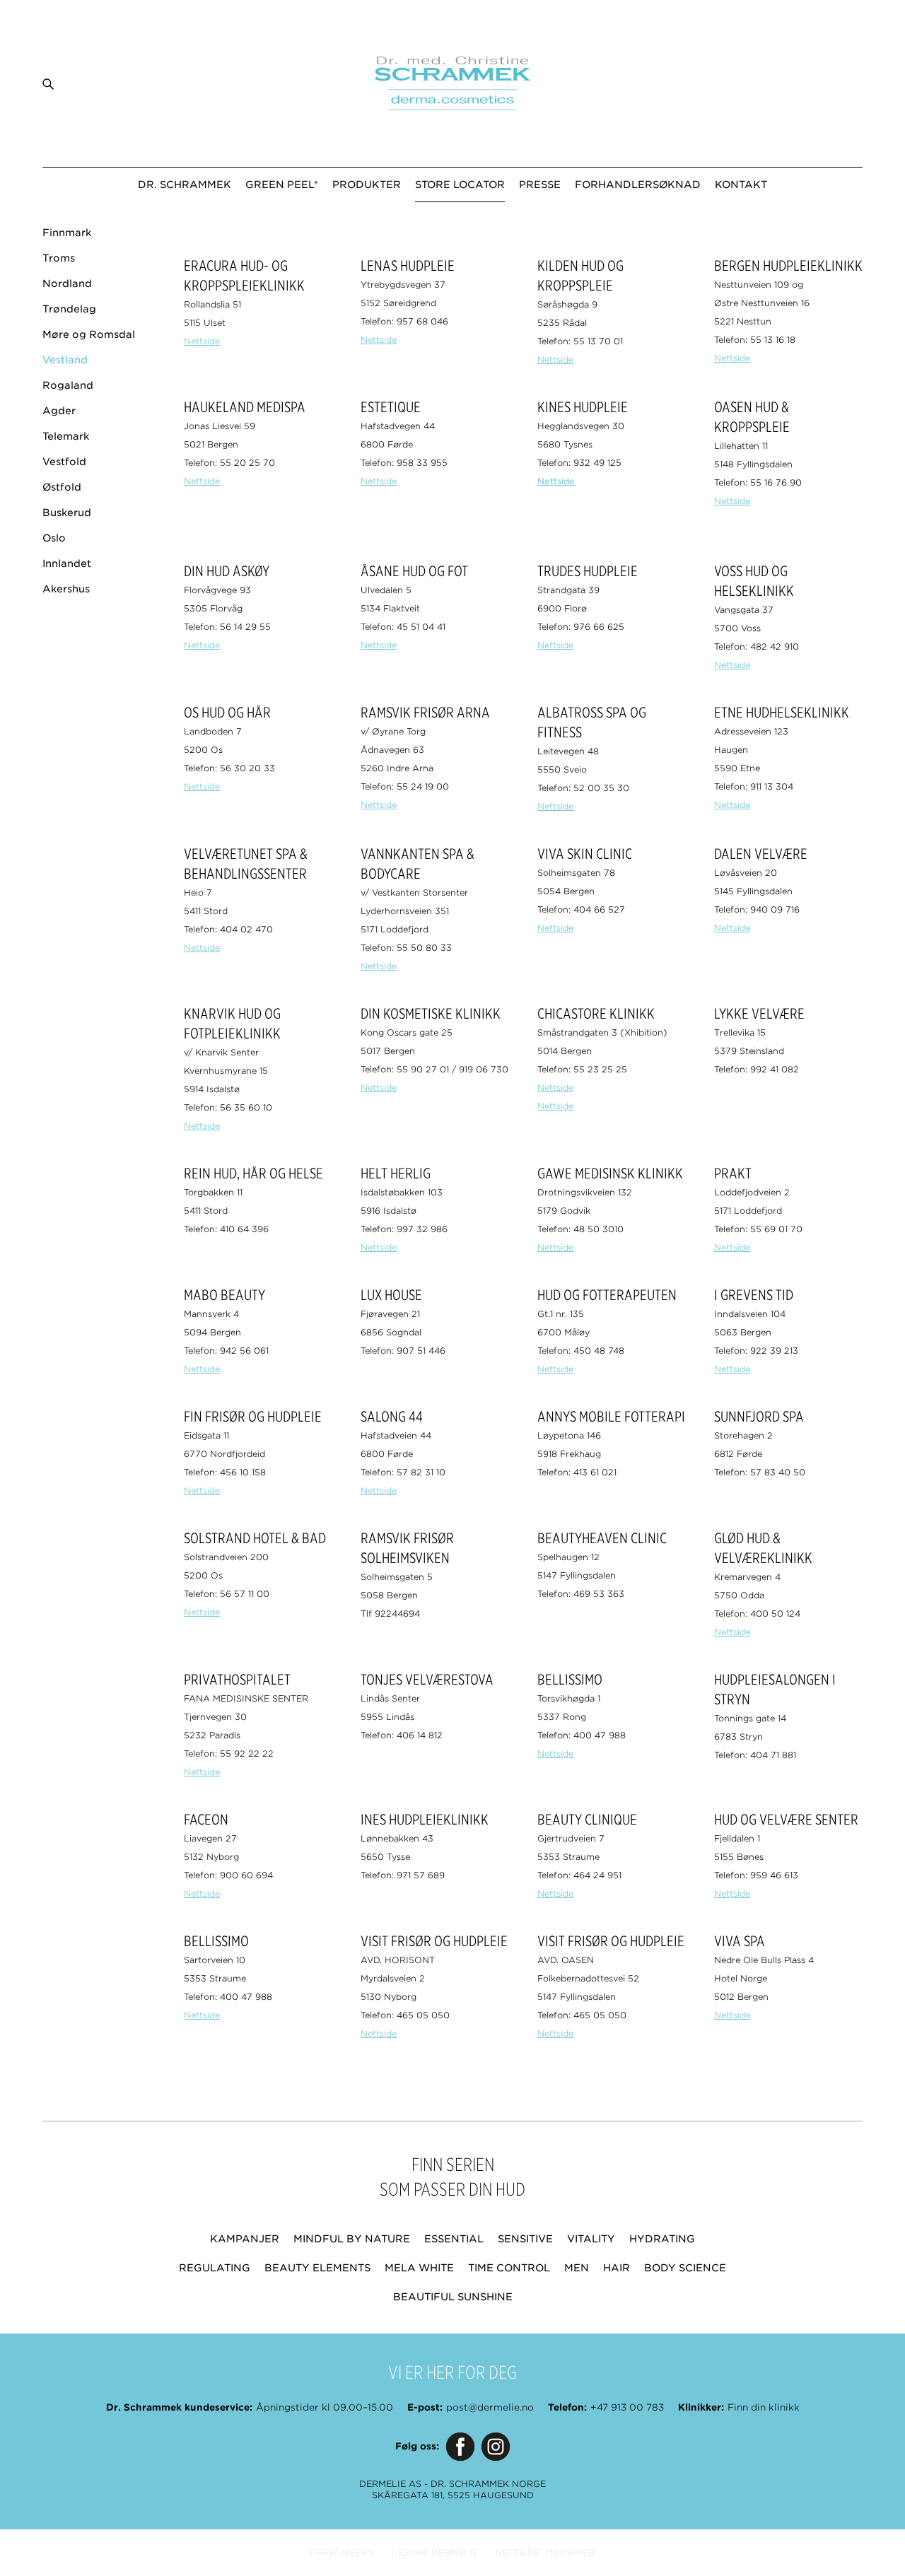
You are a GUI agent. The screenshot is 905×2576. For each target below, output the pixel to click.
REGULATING (215, 2268)
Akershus (66, 589)
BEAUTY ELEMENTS (317, 2268)
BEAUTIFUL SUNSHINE (453, 2297)
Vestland (65, 360)
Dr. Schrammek (185, 185)
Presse (540, 185)
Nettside (202, 341)
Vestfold (64, 462)
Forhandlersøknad (638, 185)
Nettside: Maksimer (545, 2552)
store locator (460, 185)
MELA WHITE (419, 2268)
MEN (577, 2268)
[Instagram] (496, 2447)
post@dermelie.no (490, 2407)
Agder (59, 411)
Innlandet (67, 563)
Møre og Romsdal (89, 334)
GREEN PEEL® (282, 185)
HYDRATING (662, 2239)
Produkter (367, 185)
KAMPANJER (245, 2239)
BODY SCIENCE (685, 2268)
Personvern (342, 2552)
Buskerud (67, 513)
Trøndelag (69, 309)
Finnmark (67, 233)
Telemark (66, 436)
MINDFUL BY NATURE (352, 2239)
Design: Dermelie (434, 2552)
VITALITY (591, 2239)
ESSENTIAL (454, 2239)
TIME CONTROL (509, 2268)
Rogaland (68, 385)
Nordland (67, 283)
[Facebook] (460, 2447)
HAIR (617, 2268)
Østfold (62, 487)
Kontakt (741, 185)
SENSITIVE (525, 2239)
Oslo (54, 538)
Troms (59, 258)
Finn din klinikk (764, 2407)
